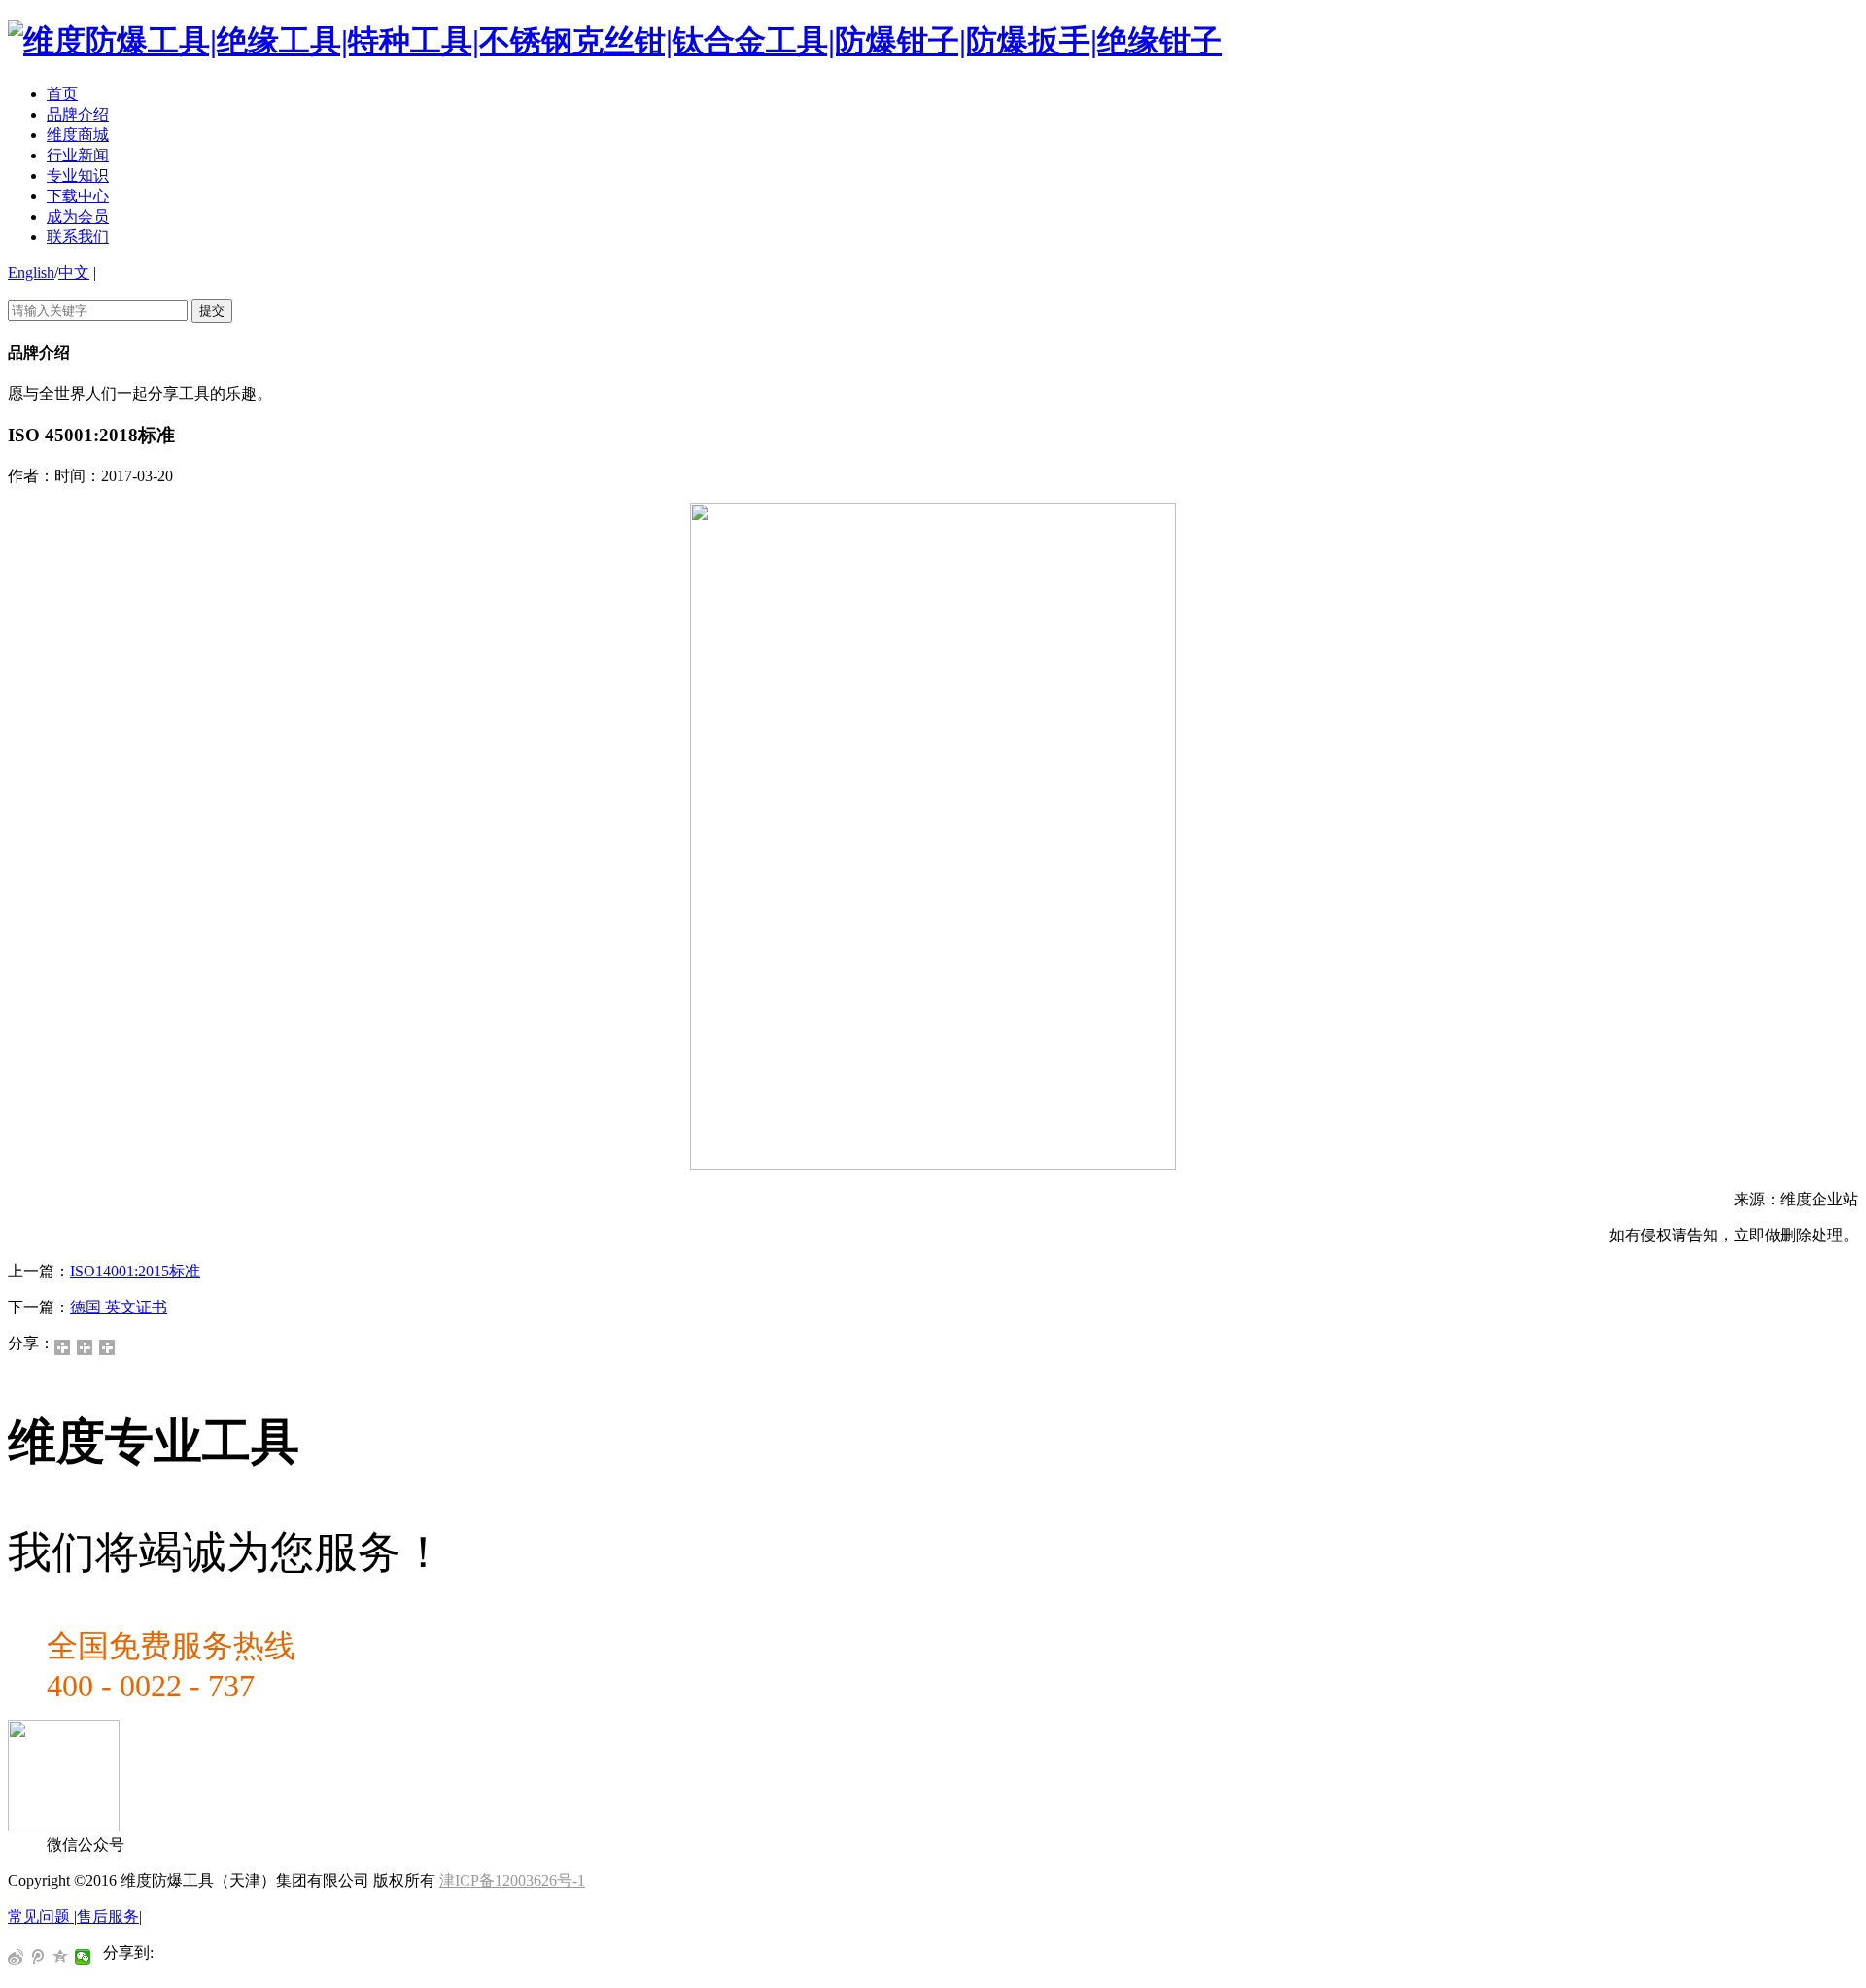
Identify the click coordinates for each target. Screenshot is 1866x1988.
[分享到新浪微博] (107, 1347)
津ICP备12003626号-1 (512, 1881)
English (31, 273)
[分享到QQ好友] (85, 1347)
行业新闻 (78, 155)
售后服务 (108, 1917)
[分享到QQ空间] (61, 1957)
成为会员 (78, 216)
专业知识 (78, 175)
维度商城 (78, 135)
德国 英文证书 (119, 1307)
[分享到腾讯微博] (38, 1957)
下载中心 (78, 196)
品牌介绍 (78, 114)
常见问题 (41, 1917)
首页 (62, 94)
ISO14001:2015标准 (135, 1271)
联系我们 (78, 237)
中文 (74, 273)
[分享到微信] (63, 1347)
